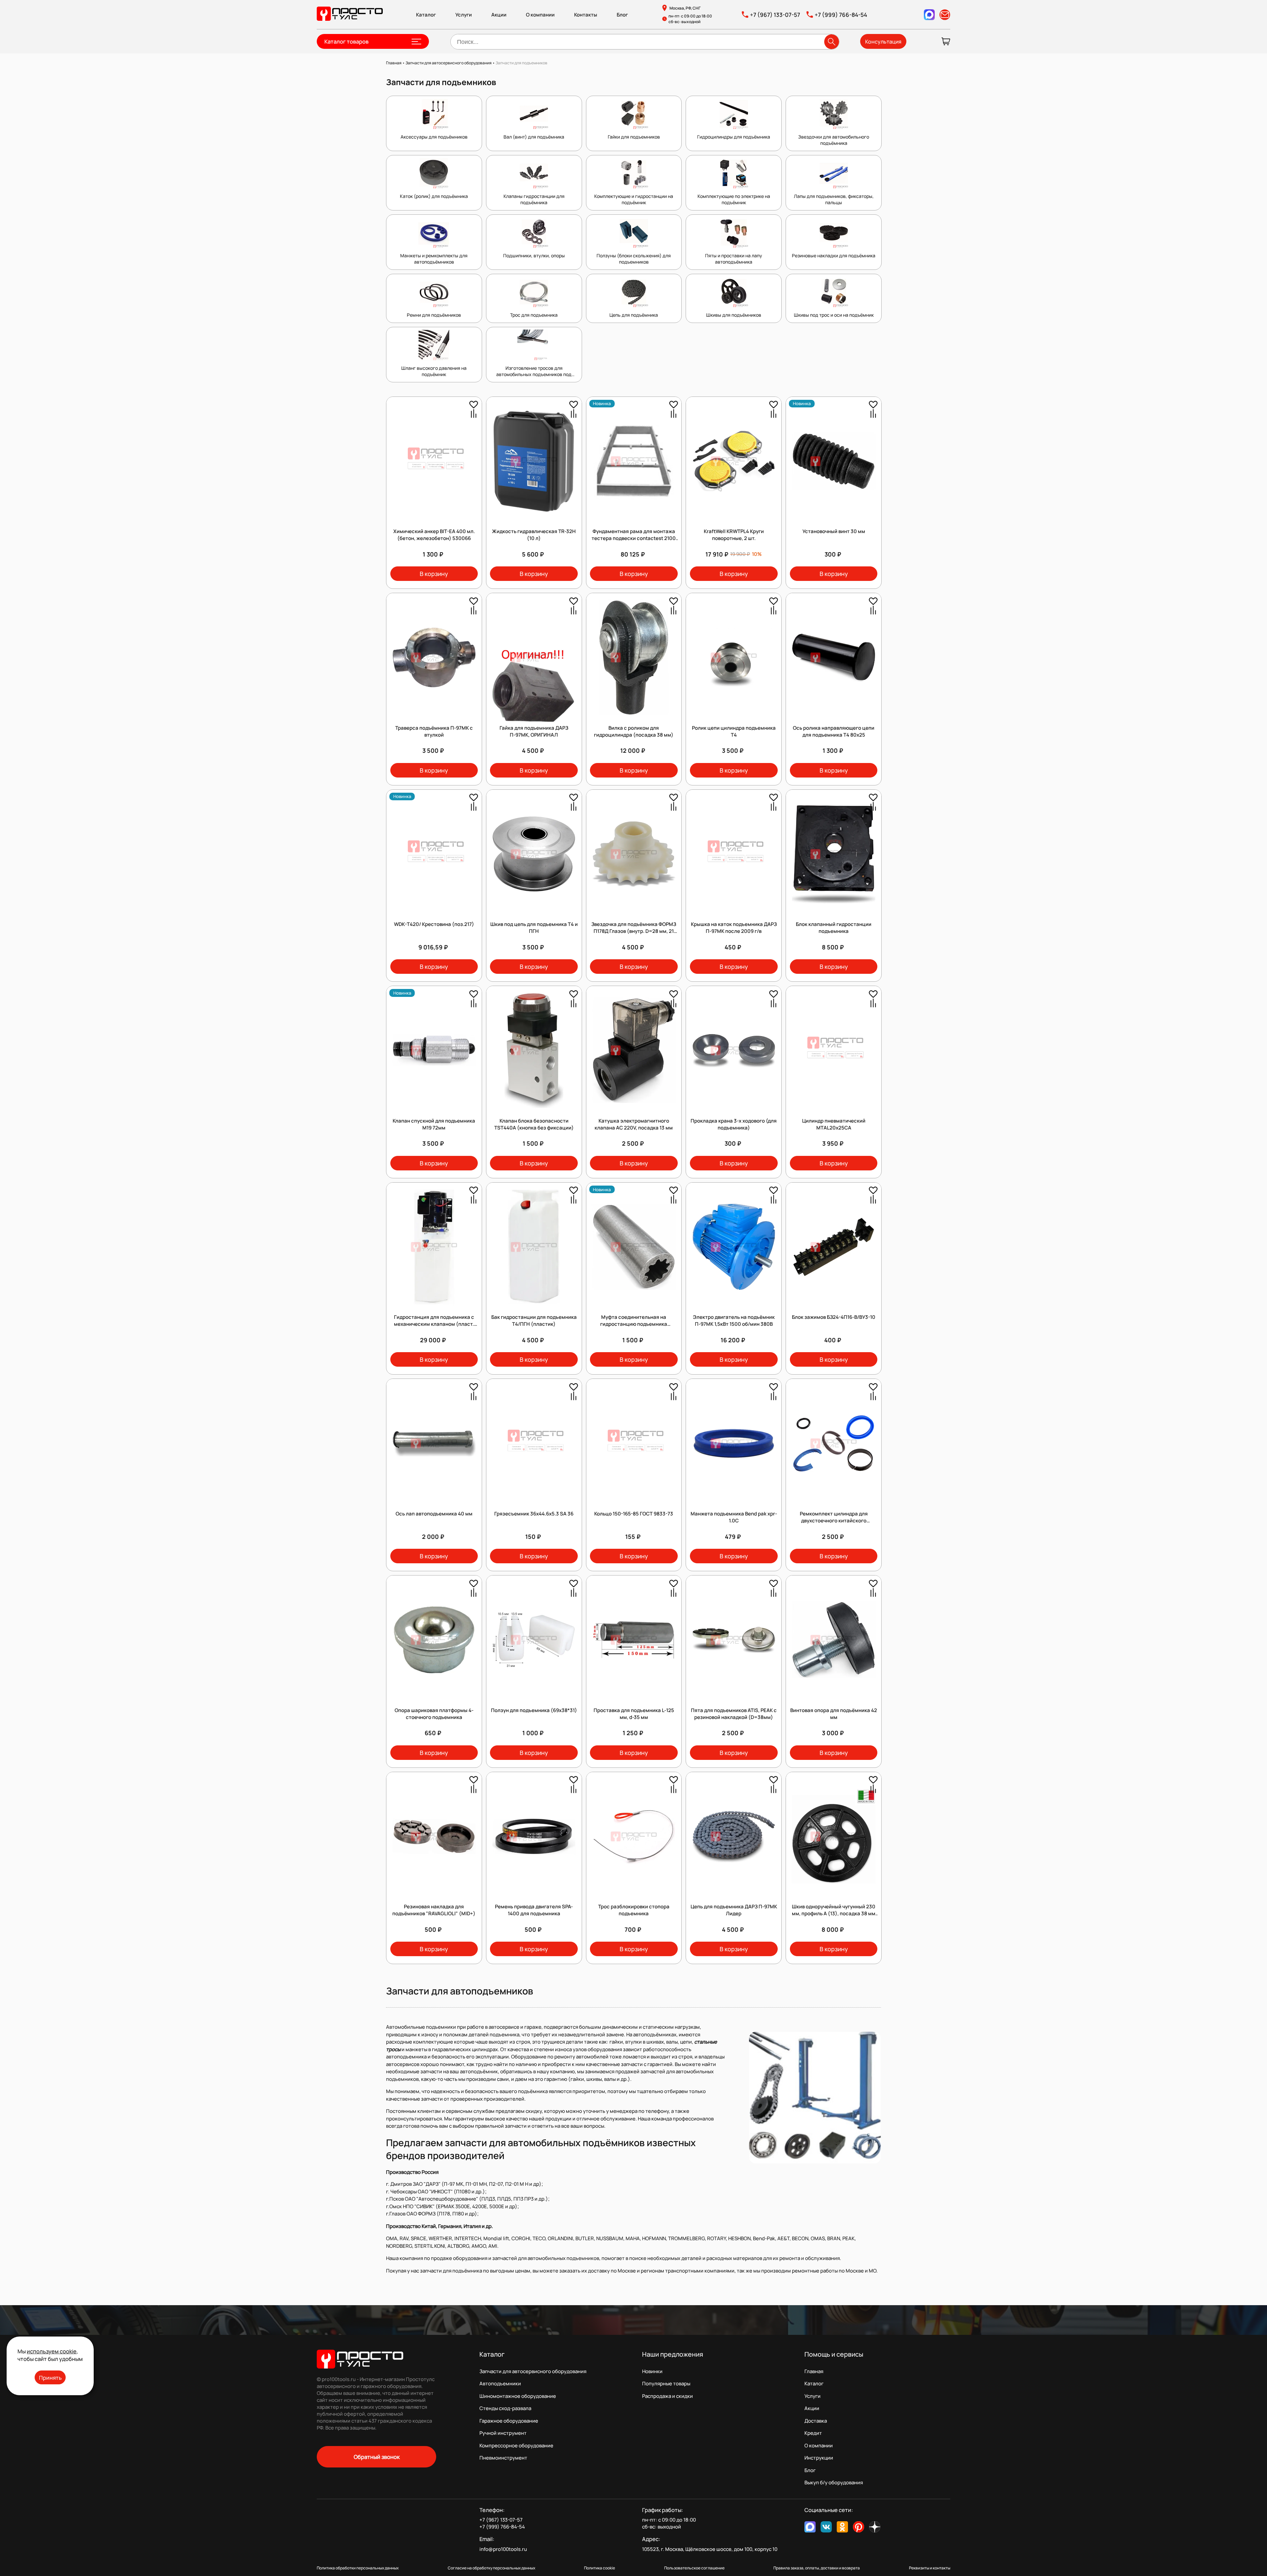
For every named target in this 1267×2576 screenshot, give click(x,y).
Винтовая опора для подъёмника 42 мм (834, 1714)
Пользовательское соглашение (694, 2568)
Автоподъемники (500, 2384)
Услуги (464, 15)
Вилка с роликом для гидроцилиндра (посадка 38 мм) (634, 731)
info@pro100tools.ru (503, 2549)
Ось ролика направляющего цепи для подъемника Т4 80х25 (834, 731)
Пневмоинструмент (503, 2458)
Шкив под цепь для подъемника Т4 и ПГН (534, 928)
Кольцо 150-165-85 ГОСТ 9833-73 (634, 1514)
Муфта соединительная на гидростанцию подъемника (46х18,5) (634, 1324)
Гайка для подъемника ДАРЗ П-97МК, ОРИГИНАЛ (534, 731)
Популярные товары (666, 2384)
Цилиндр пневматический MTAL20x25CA (834, 1124)
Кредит (813, 2433)
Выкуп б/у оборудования (834, 2482)
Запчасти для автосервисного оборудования (533, 2371)
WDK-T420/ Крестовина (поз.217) (434, 924)
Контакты (586, 15)
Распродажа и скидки (667, 2396)
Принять (50, 2378)
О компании (540, 15)
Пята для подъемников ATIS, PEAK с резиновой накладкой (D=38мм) (734, 1714)
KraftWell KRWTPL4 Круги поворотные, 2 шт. (734, 535)
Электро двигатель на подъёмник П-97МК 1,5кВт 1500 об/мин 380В (734, 1320)
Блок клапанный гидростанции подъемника (834, 928)
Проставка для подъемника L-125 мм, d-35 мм (634, 1714)
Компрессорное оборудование (516, 2446)
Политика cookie (600, 2568)
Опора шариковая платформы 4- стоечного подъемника (434, 1714)
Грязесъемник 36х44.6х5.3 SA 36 (534, 1514)
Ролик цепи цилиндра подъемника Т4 (734, 731)
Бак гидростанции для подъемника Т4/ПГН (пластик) (534, 1320)
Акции (499, 15)
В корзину (434, 574)
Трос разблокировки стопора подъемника (634, 1910)
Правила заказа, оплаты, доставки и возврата (817, 2568)
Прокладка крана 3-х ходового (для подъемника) (734, 1124)
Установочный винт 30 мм (834, 531)
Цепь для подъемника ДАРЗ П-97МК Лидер (734, 1910)
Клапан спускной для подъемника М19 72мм (434, 1124)
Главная (814, 2371)
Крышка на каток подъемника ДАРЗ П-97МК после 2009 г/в (734, 928)
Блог (622, 15)
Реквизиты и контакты (930, 2568)
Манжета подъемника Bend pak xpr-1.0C (734, 1517)
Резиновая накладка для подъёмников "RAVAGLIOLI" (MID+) (434, 1910)
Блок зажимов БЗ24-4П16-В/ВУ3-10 (834, 1317)
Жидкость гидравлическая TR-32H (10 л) (534, 535)
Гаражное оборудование (509, 2421)
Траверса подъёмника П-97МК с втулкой (434, 731)
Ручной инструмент (503, 2433)
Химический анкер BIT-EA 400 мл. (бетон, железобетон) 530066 (434, 535)
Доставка (816, 2421)
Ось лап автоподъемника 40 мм (434, 1514)
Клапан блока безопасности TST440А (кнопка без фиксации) (534, 1124)
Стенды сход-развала (505, 2408)
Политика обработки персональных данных (358, 2568)
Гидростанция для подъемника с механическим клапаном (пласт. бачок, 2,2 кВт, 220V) (434, 1324)
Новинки (652, 2371)
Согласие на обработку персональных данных (491, 2568)
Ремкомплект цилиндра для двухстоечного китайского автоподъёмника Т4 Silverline (834, 1521)
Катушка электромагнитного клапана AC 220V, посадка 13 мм (634, 1124)
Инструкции (819, 2458)
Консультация (883, 42)
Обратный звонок (377, 2457)
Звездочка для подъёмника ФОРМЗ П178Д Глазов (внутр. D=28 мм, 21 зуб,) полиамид (634, 931)
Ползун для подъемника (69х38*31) (534, 1710)
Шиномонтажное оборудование (518, 2396)
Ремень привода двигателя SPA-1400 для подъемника (534, 1910)
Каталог (426, 15)
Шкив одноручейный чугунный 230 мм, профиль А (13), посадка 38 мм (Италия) (834, 1913)
